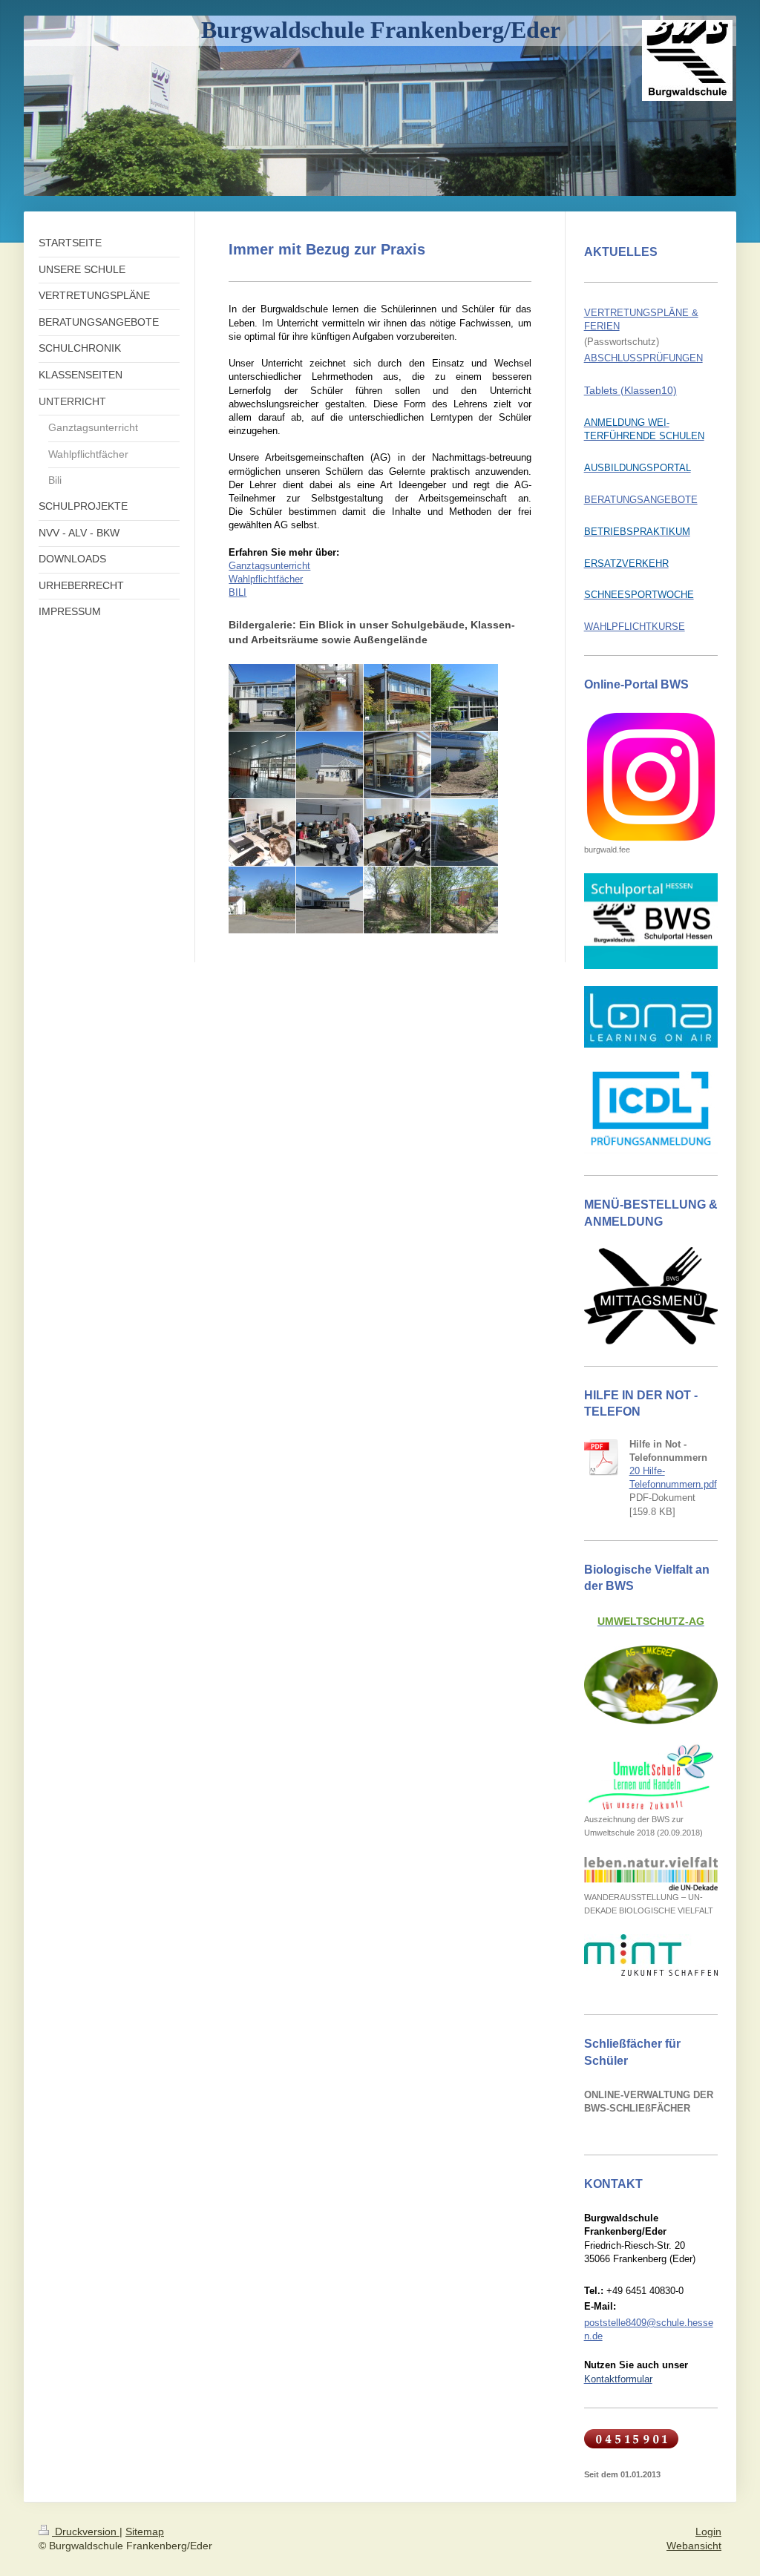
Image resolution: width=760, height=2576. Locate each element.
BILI (237, 592)
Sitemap (145, 2531)
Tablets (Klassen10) (630, 390)
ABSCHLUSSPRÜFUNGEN (643, 358)
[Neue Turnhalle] (330, 765)
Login (708, 2531)
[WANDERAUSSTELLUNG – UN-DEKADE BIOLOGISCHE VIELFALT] (651, 1874)
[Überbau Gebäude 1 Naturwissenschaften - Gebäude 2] (262, 697)
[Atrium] (330, 697)
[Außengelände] (262, 900)
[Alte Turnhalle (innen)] (262, 765)
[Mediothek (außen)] (397, 765)
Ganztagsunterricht (269, 566)
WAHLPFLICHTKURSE (635, 627)
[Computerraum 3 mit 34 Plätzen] (397, 832)
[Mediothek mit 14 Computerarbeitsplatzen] (262, 832)
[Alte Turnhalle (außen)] (465, 697)
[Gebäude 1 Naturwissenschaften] (397, 697)
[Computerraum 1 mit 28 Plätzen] (330, 832)
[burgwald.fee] (651, 777)
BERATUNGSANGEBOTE (641, 500)
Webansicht (694, 2546)
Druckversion (86, 2531)
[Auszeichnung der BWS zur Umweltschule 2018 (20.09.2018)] (651, 1777)
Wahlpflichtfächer (266, 579)
